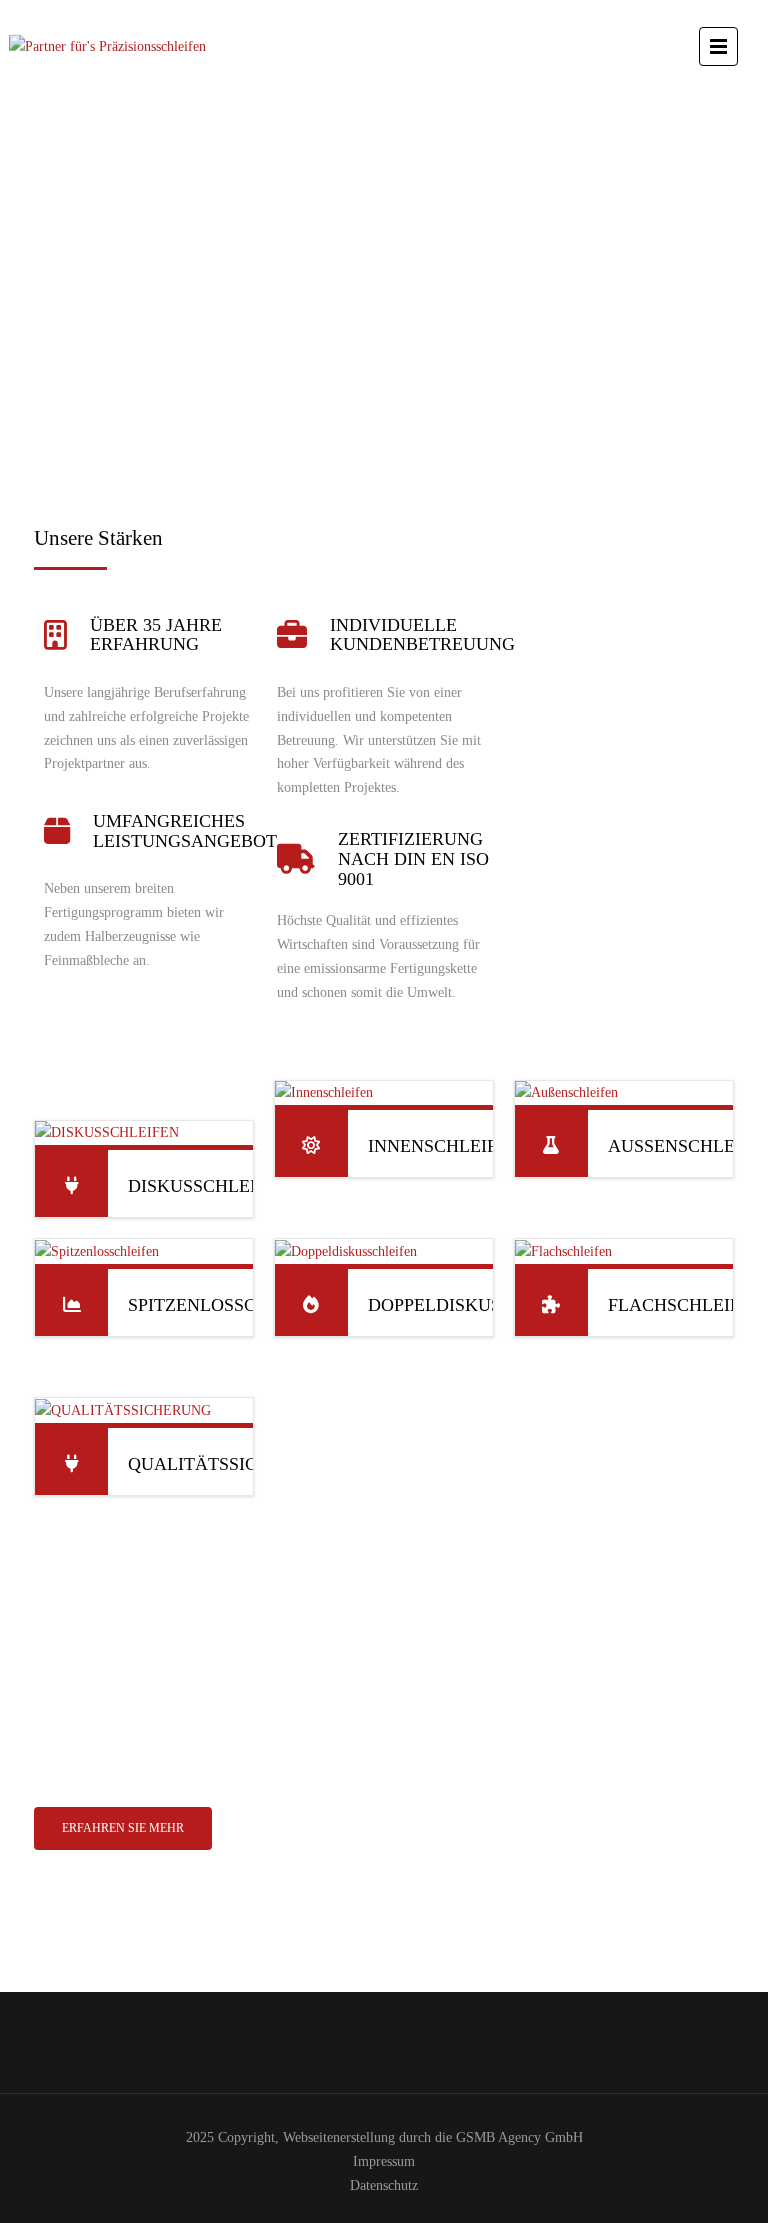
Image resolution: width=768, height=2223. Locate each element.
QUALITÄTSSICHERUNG (230, 1464)
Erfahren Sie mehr (123, 1828)
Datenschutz (384, 2185)
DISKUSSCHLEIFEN (209, 1186)
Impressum (384, 2161)
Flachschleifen (686, 1305)
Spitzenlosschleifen (229, 1305)
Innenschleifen (444, 1146)
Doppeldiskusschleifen (483, 1305)
